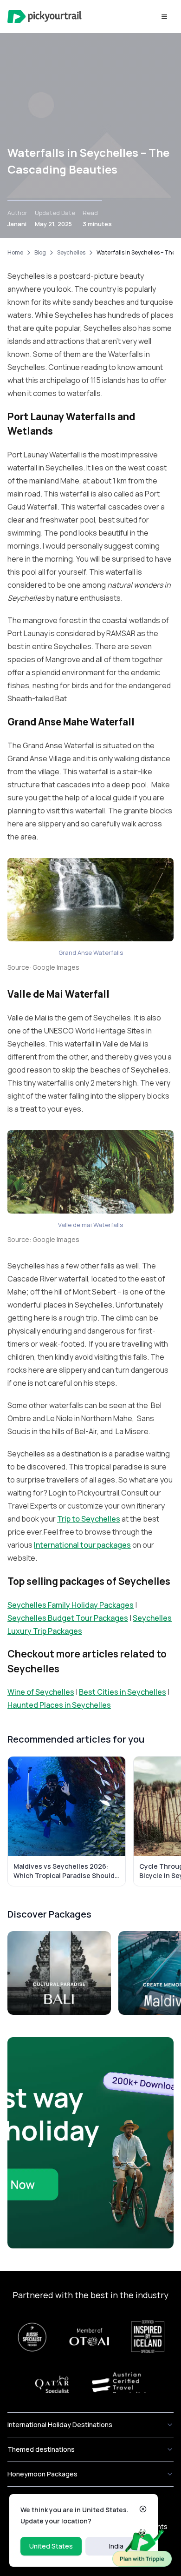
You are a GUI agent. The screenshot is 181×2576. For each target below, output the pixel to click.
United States (51, 2546)
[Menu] (164, 17)
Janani (17, 224)
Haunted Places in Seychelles (59, 1705)
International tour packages (82, 1545)
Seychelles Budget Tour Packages (68, 1618)
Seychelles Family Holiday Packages (71, 1605)
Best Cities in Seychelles (123, 1692)
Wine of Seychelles (41, 1692)
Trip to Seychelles (89, 1519)
